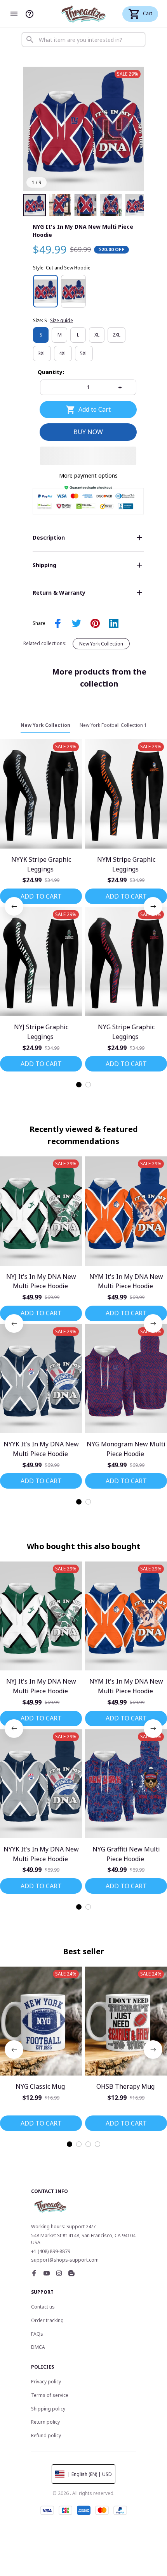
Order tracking (47, 2320)
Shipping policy (48, 2409)
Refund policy (46, 2435)
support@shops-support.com (65, 2260)
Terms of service (50, 2395)
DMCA (38, 2347)
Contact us (43, 2307)
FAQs (37, 2334)
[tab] (79, 1085)
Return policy (45, 2422)
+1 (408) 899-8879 (51, 2251)
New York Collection (101, 644)
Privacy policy (46, 2382)
